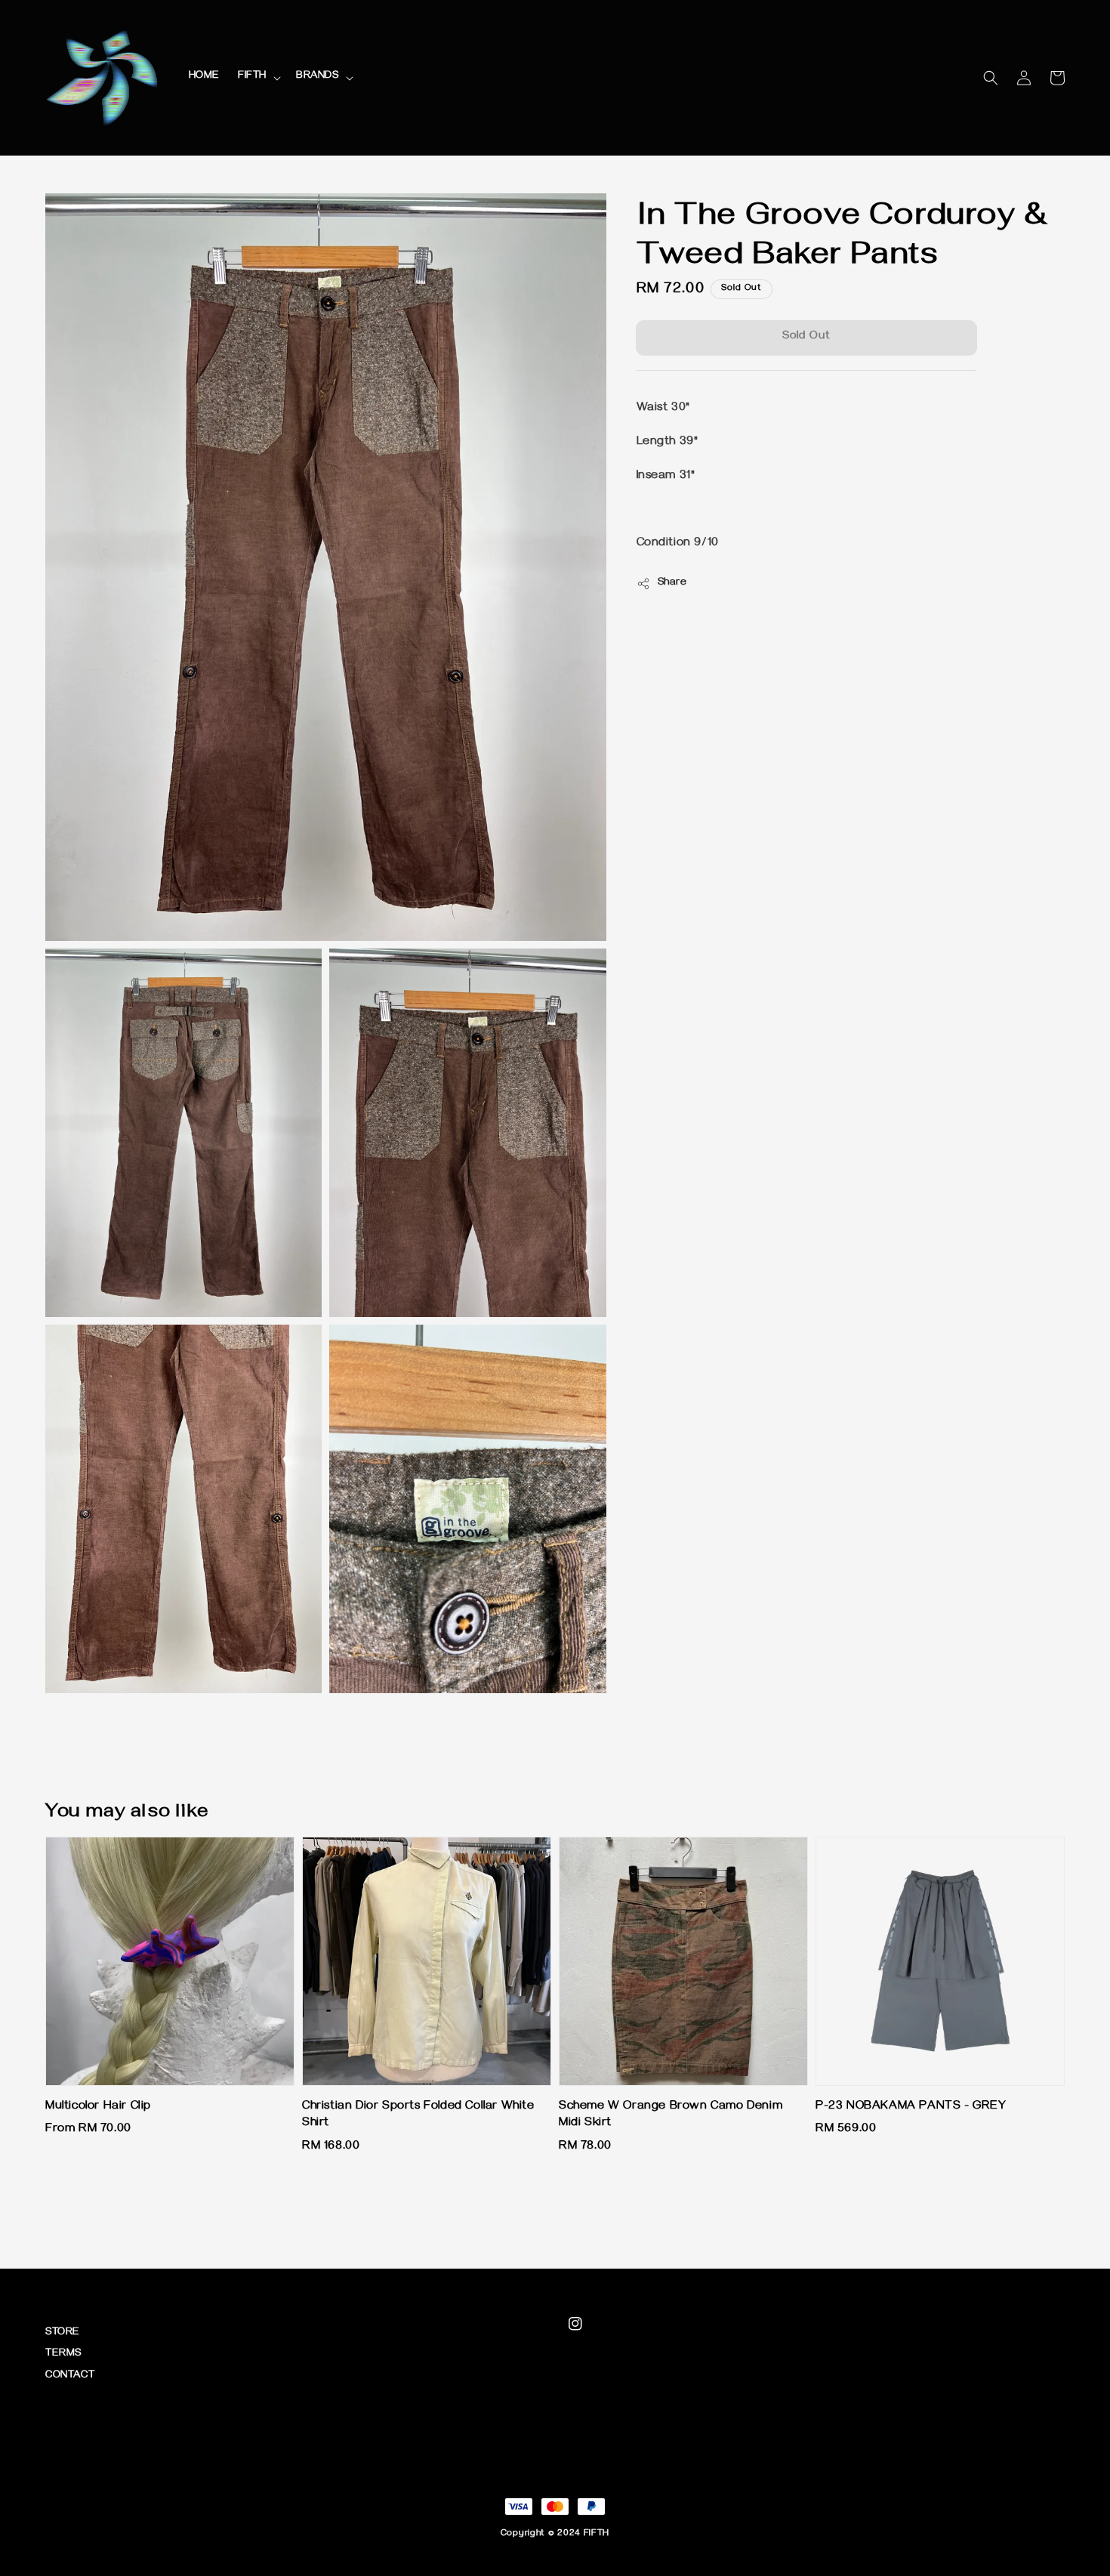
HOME (204, 77)
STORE (63, 2333)
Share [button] (672, 583)
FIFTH (252, 77)
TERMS (63, 2354)
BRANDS (318, 77)
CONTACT (70, 2376)
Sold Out (806, 338)
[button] (991, 78)
